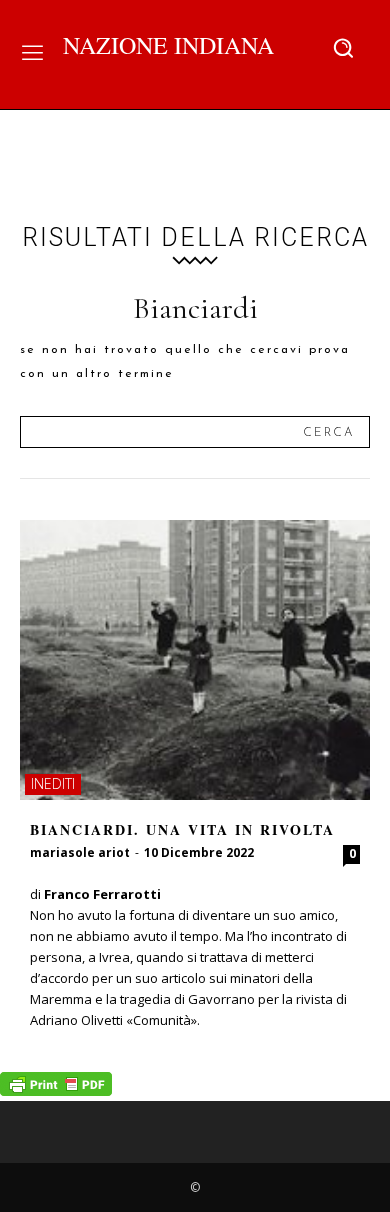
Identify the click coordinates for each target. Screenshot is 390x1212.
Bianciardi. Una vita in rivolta (182, 829)
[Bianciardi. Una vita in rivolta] (195, 660)
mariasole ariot (80, 852)
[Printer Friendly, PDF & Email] (56, 1090)
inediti (53, 783)
